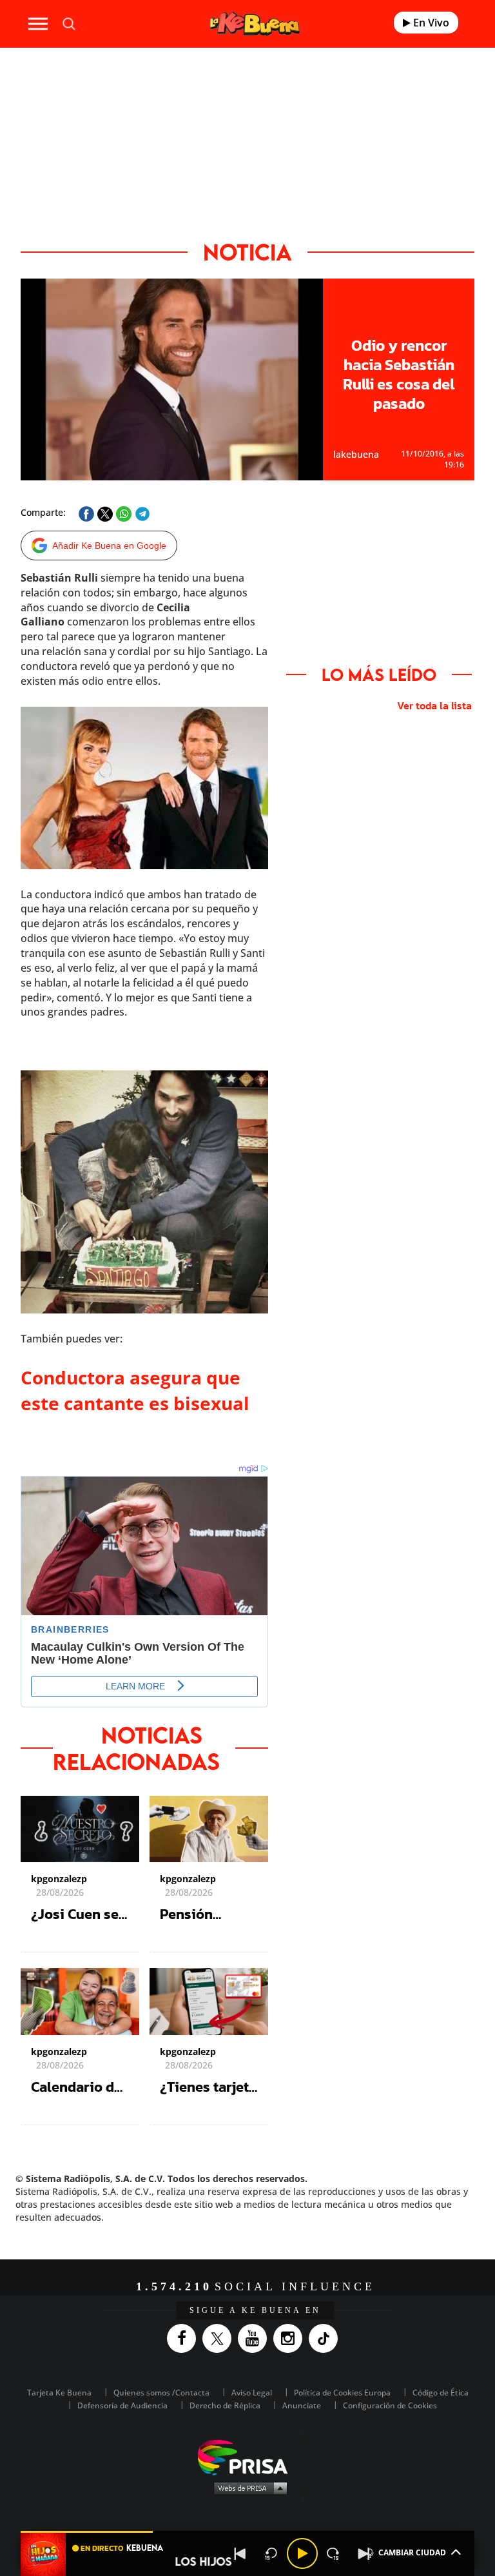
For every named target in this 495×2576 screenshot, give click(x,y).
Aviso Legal (252, 2393)
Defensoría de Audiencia (122, 2405)
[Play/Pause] (302, 2553)
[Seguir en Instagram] (291, 2338)
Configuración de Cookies (390, 2405)
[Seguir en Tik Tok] (326, 2338)
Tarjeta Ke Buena (59, 2393)
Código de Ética (441, 2393)
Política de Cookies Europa (342, 2393)
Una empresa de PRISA (247, 2456)
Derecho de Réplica (225, 2405)
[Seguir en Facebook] (185, 2338)
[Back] (240, 2553)
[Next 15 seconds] (333, 2553)
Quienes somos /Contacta (161, 2393)
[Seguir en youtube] (256, 2338)
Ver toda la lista (434, 705)
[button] (247, 2532)
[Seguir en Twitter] (220, 2338)
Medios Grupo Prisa (248, 2488)
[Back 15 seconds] (271, 2553)
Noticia (247, 252)
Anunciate (302, 2405)
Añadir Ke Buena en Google (109, 546)
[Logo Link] (255, 24)
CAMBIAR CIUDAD (412, 2552)
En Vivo (430, 23)
